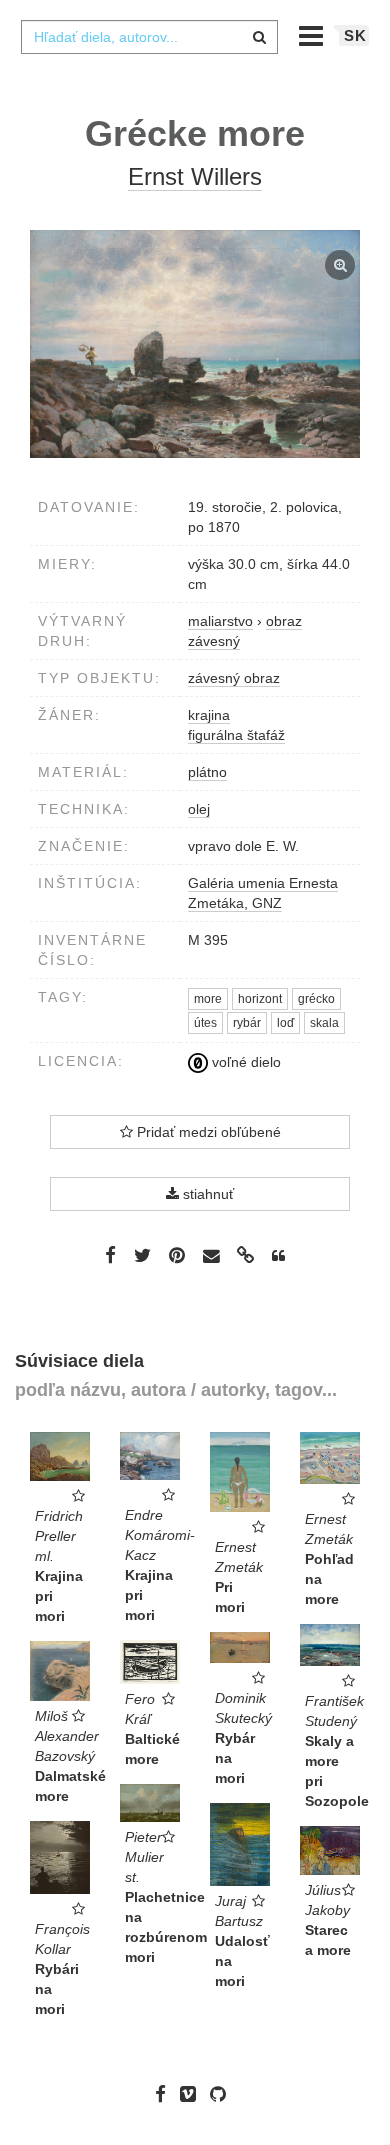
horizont (260, 999)
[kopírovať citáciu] (278, 1256)
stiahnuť (206, 1194)
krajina (209, 715)
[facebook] (165, 2094)
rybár (247, 1023)
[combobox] (149, 37)
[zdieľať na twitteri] (142, 1255)
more (208, 999)
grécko (316, 999)
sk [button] (355, 35)
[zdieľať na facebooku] (110, 1255)
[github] (223, 2094)
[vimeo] (193, 2094)
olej (199, 809)
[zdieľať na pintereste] (177, 1255)
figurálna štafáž (236, 735)
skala (324, 1023)
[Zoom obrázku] (195, 344)
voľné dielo (244, 1062)
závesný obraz (234, 678)
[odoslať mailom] (211, 1256)
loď (285, 1023)
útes (205, 1023)
